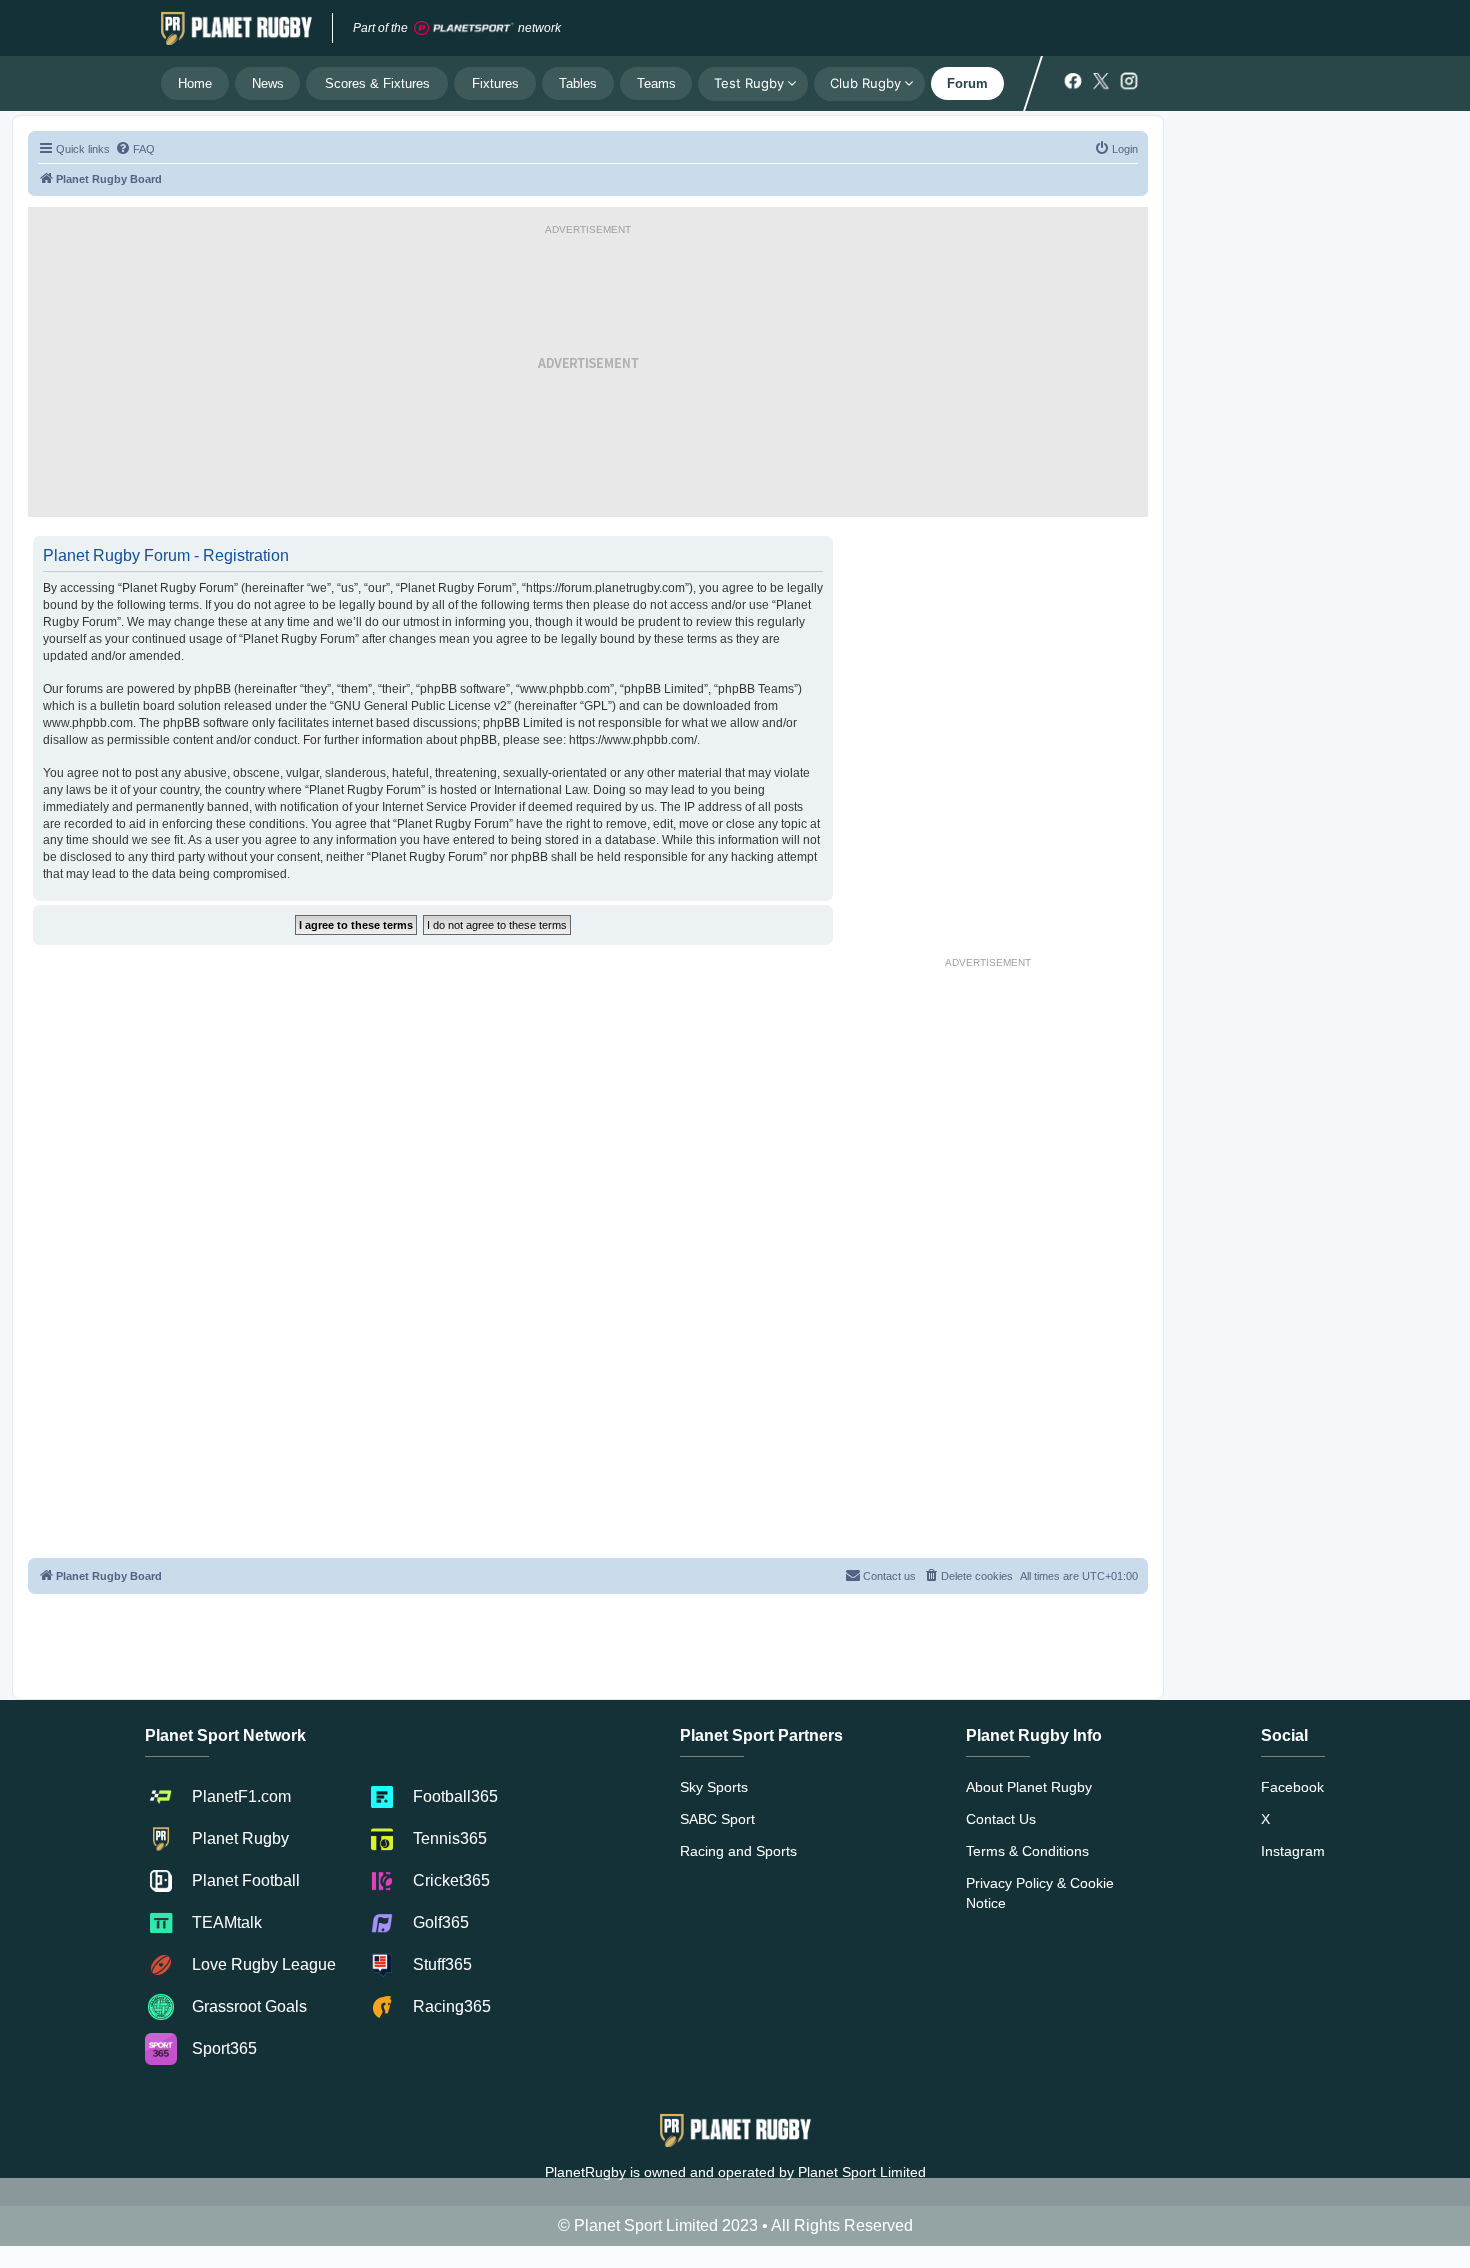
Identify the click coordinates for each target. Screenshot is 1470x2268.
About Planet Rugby (1029, 1787)
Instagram (1293, 1851)
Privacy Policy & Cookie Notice (1040, 1893)
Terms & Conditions (1027, 1851)
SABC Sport (717, 1819)
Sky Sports (714, 1787)
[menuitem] (135, 149)
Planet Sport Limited (862, 2172)
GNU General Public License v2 (420, 706)
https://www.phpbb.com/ (633, 740)
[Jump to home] (236, 28)
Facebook (1292, 1787)
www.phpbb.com (88, 723)
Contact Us (1001, 1819)
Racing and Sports (738, 1851)
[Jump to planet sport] (464, 28)
